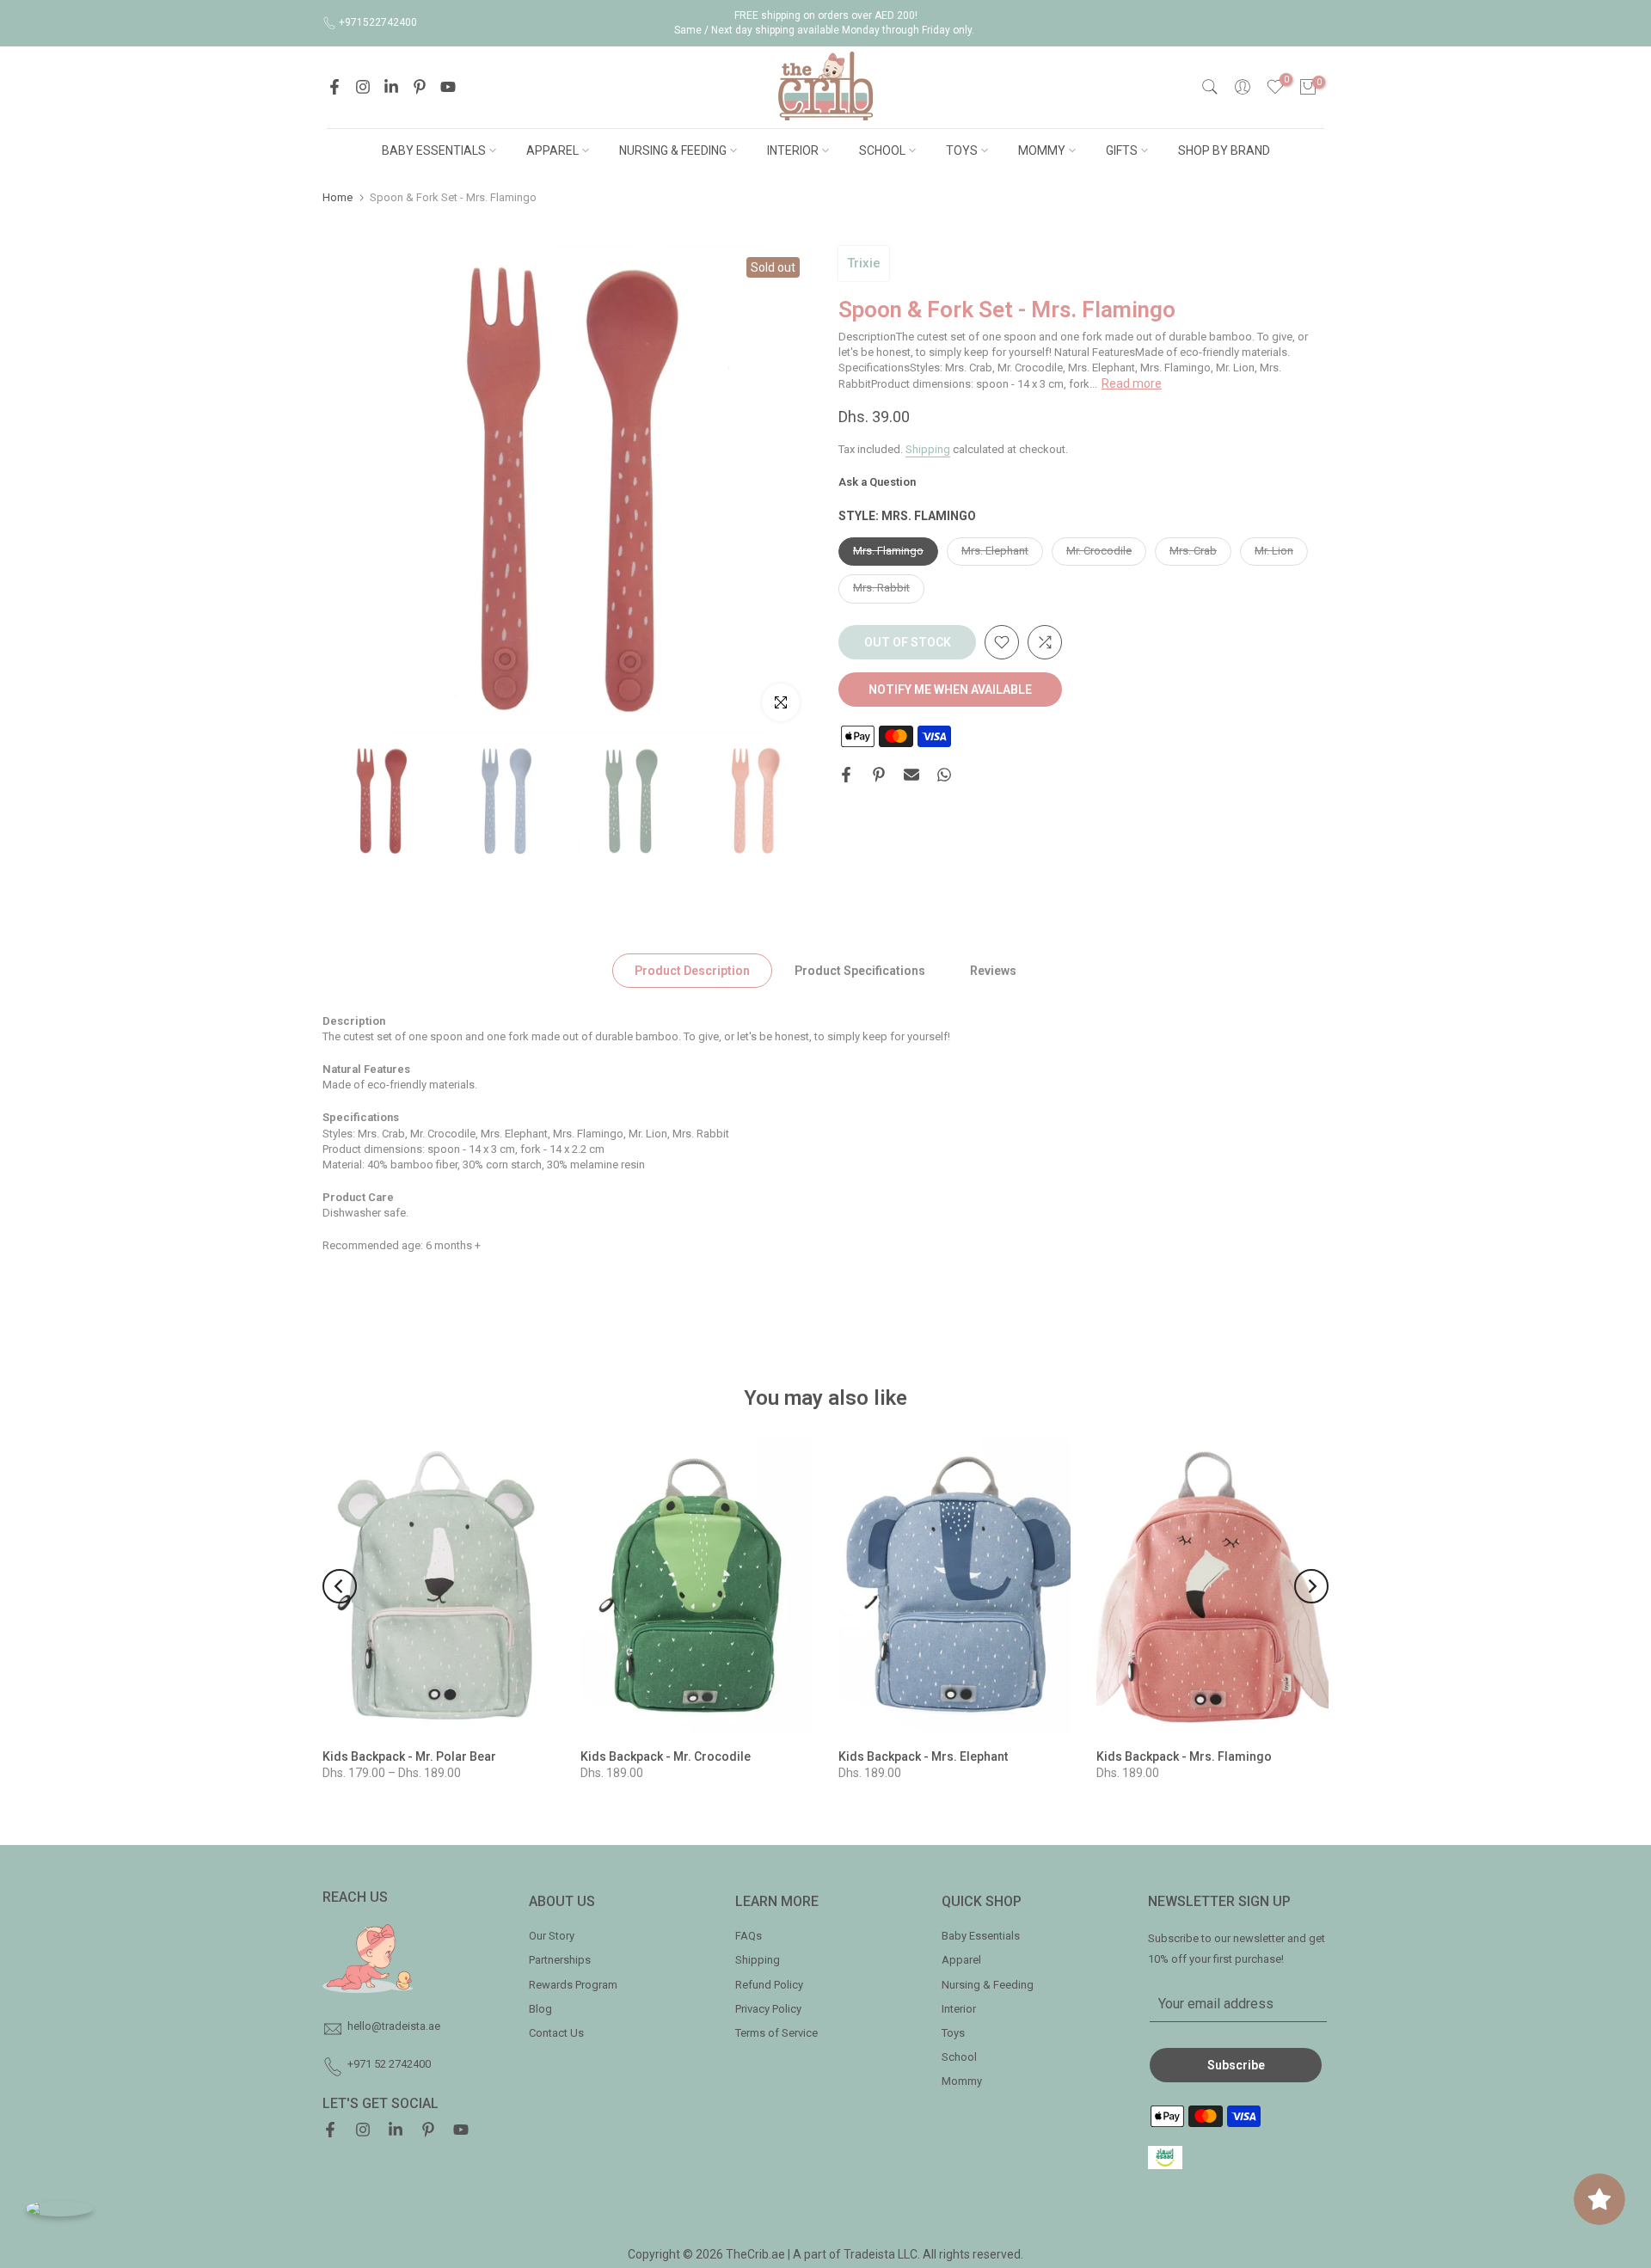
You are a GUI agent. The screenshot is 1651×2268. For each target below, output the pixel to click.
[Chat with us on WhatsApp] (59, 2208)
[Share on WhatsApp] (944, 775)
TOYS (962, 150)
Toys (953, 2033)
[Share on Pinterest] (879, 775)
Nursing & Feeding (988, 1985)
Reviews (993, 970)
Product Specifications (860, 970)
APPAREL (552, 150)
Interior (959, 2009)
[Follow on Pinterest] (420, 87)
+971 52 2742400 (389, 2064)
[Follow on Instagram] (363, 87)
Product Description (692, 970)
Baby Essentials (981, 1936)
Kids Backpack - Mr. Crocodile (666, 1756)
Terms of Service (776, 2033)
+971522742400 (378, 22)
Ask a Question (877, 483)
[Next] (1311, 1586)
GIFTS (1122, 150)
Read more (1132, 383)
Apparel (961, 1960)
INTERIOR (793, 150)
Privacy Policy (768, 2009)
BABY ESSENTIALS (434, 150)
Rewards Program (573, 1985)
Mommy (962, 2081)
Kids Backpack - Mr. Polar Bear (409, 1756)
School (959, 2057)
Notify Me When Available (950, 690)
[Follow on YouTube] (448, 87)
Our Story (552, 1936)
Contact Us (556, 2033)
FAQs (749, 1936)
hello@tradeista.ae (394, 2026)
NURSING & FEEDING (673, 150)
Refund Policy (769, 1985)
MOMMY (1042, 150)
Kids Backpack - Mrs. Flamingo (1184, 1756)
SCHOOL (882, 150)
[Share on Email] (911, 775)
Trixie (864, 263)
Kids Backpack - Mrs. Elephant (923, 1756)
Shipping (928, 449)
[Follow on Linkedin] (391, 87)
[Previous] (340, 1586)
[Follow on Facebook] (334, 87)
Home (338, 197)
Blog (540, 2009)
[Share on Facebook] (846, 775)
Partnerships (560, 1960)
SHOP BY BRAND (1224, 150)
